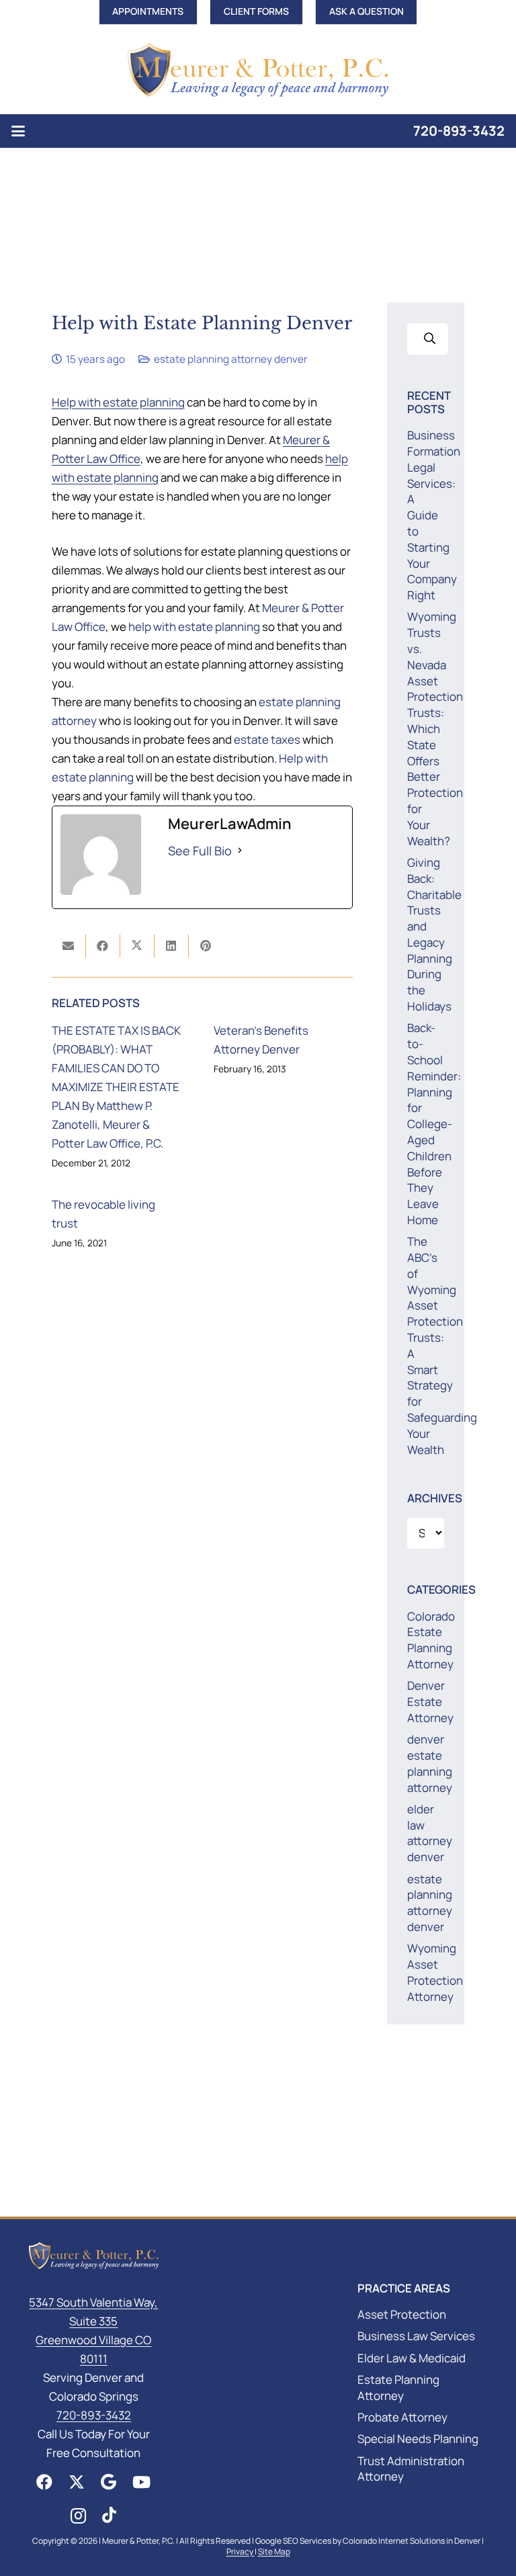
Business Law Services (416, 2336)
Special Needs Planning (418, 2439)
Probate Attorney (402, 2417)
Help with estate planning (118, 402)
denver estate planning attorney (430, 1763)
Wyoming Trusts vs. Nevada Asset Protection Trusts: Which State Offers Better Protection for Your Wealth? (435, 728)
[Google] (109, 2482)
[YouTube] (141, 2482)
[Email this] (69, 946)
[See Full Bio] (240, 851)
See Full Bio (200, 851)
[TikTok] (109, 2515)
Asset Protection (402, 2314)
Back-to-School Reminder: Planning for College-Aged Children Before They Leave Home (434, 1124)
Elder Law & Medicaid (412, 2358)
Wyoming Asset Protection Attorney (435, 1972)
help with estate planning (194, 627)
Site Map (274, 2551)
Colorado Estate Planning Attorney (431, 1640)
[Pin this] (206, 946)
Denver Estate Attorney (430, 1702)
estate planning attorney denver (231, 359)
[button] (18, 131)
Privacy (241, 2551)
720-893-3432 (459, 131)
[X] (77, 2482)
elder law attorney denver (430, 1833)
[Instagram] (78, 2516)
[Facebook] (44, 2482)
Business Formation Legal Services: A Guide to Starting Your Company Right (434, 515)
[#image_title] (258, 70)
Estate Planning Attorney (398, 2388)
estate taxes (267, 739)
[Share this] (103, 946)
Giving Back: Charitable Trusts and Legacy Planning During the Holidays (434, 934)
